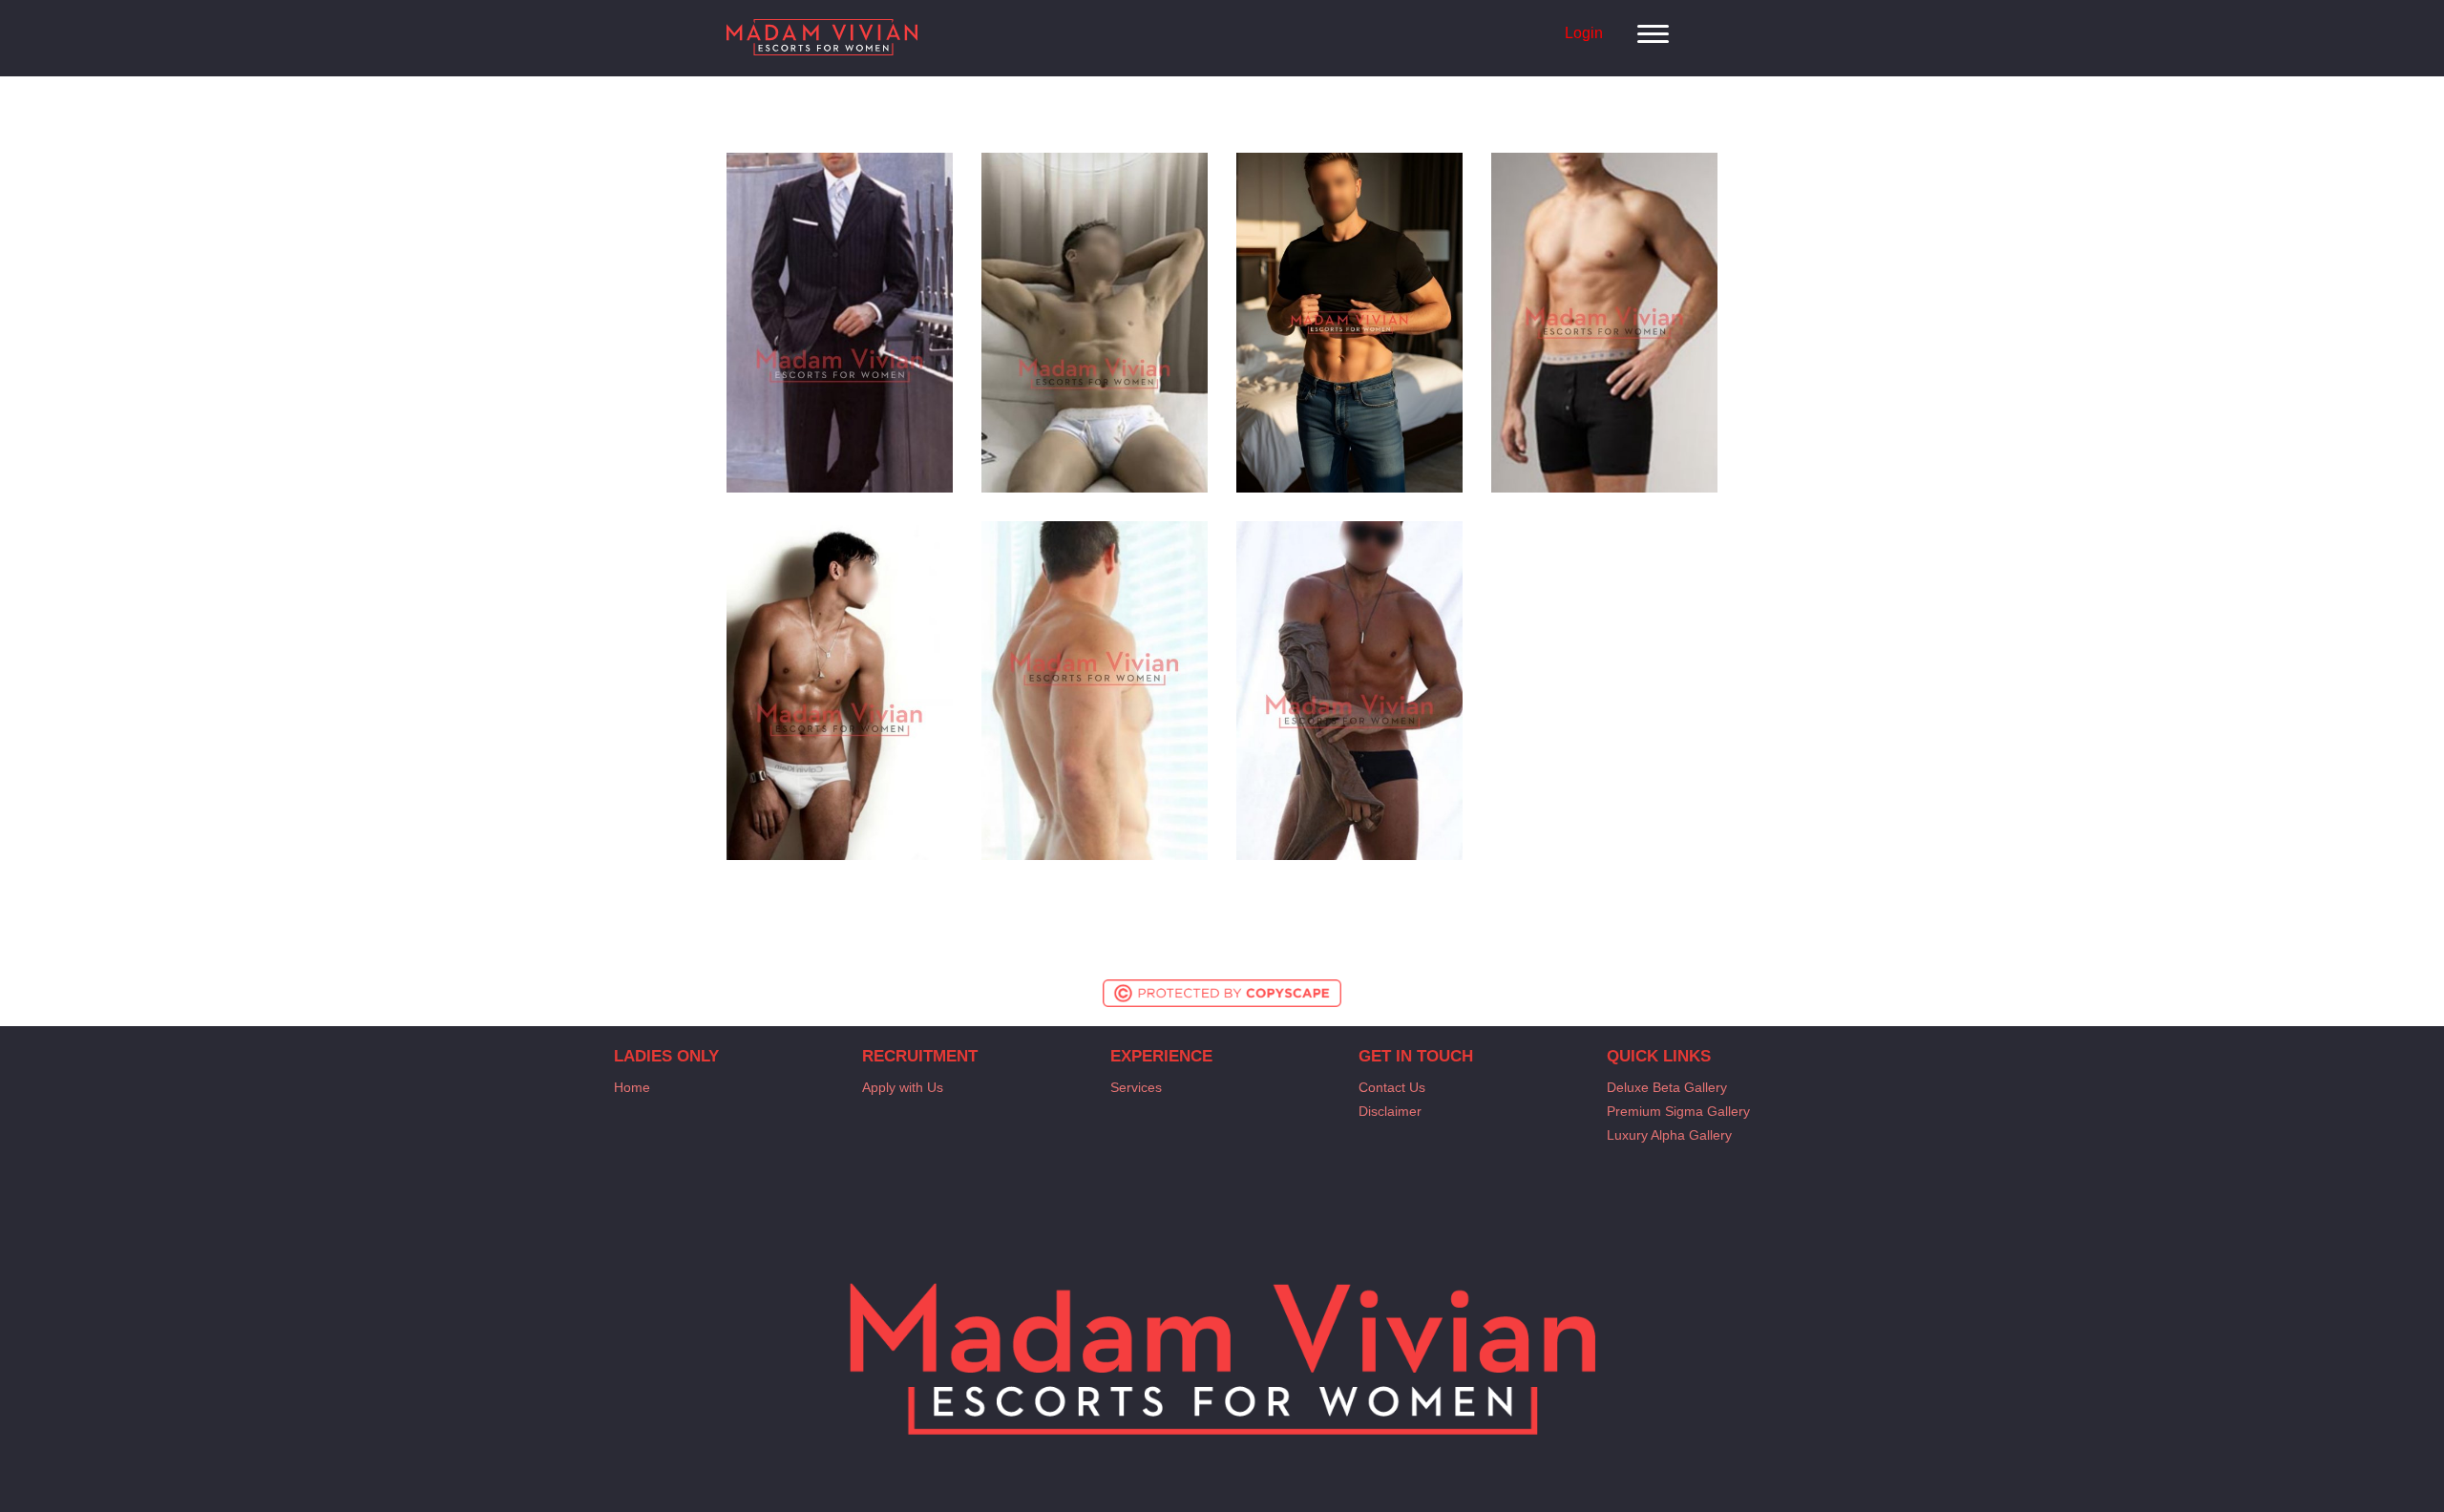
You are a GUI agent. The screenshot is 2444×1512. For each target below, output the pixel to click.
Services (1136, 1087)
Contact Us (1392, 1087)
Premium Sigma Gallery (1678, 1111)
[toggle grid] (1660, 24)
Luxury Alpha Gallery (1669, 1135)
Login (1584, 33)
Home (632, 1087)
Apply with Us (903, 1087)
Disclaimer (1390, 1111)
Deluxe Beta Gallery (1667, 1087)
